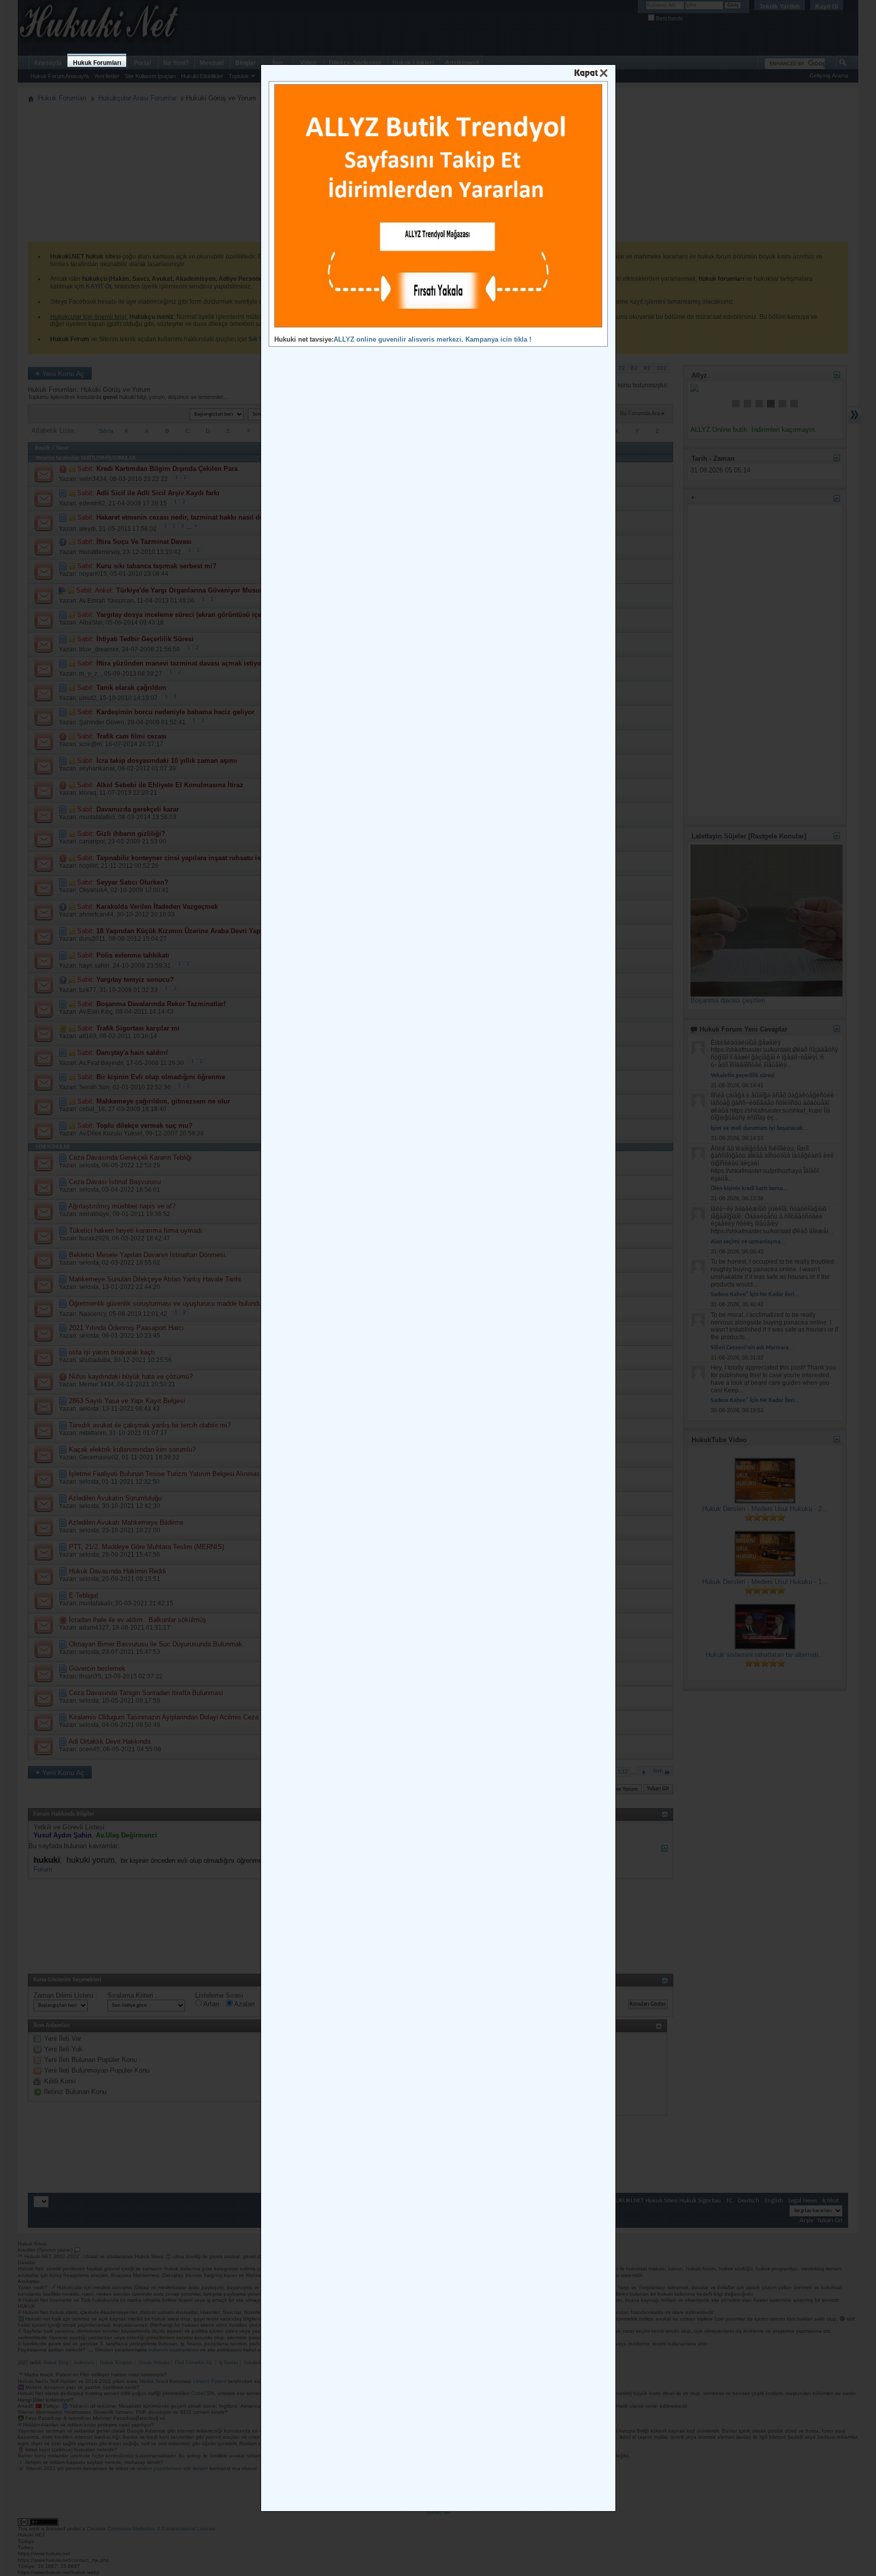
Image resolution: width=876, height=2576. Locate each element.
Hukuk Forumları (97, 63)
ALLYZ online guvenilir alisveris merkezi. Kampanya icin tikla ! (432, 339)
